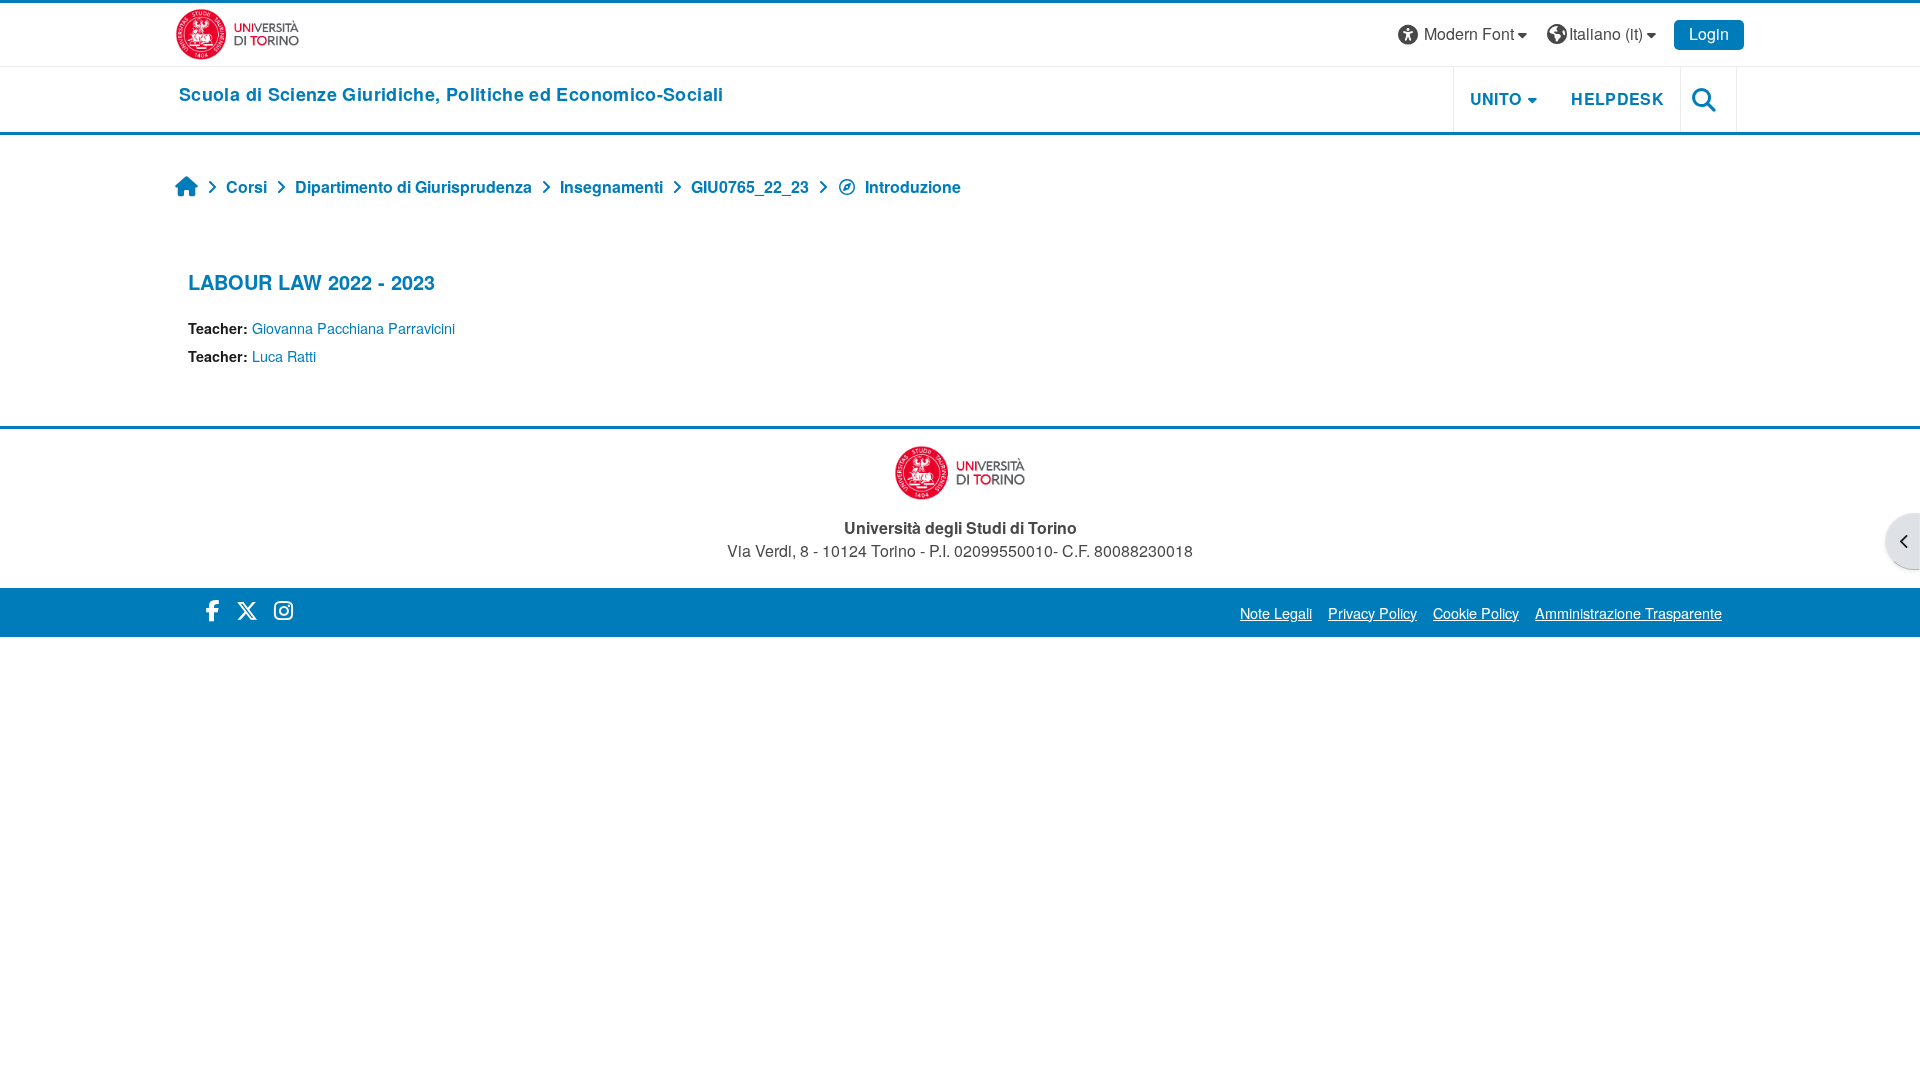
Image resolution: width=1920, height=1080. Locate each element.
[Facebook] (213, 609)
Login (1709, 33)
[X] (247, 609)
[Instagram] (283, 609)
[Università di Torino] (237, 32)
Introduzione (913, 186)
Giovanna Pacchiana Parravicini (353, 327)
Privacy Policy (1372, 612)
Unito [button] (1496, 98)
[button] (1465, 34)
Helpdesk (1617, 98)
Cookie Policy (1476, 612)
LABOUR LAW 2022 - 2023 (311, 281)
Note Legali (1276, 612)
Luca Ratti (284, 355)
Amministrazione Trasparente (1628, 612)
